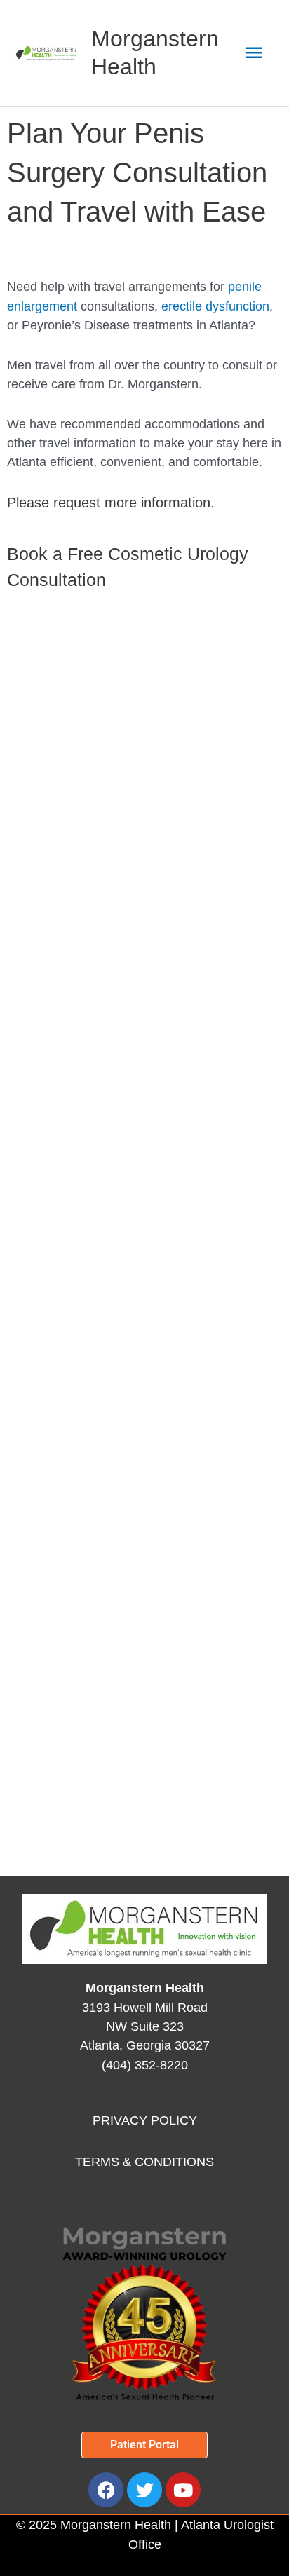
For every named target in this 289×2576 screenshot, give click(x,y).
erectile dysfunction (215, 306)
